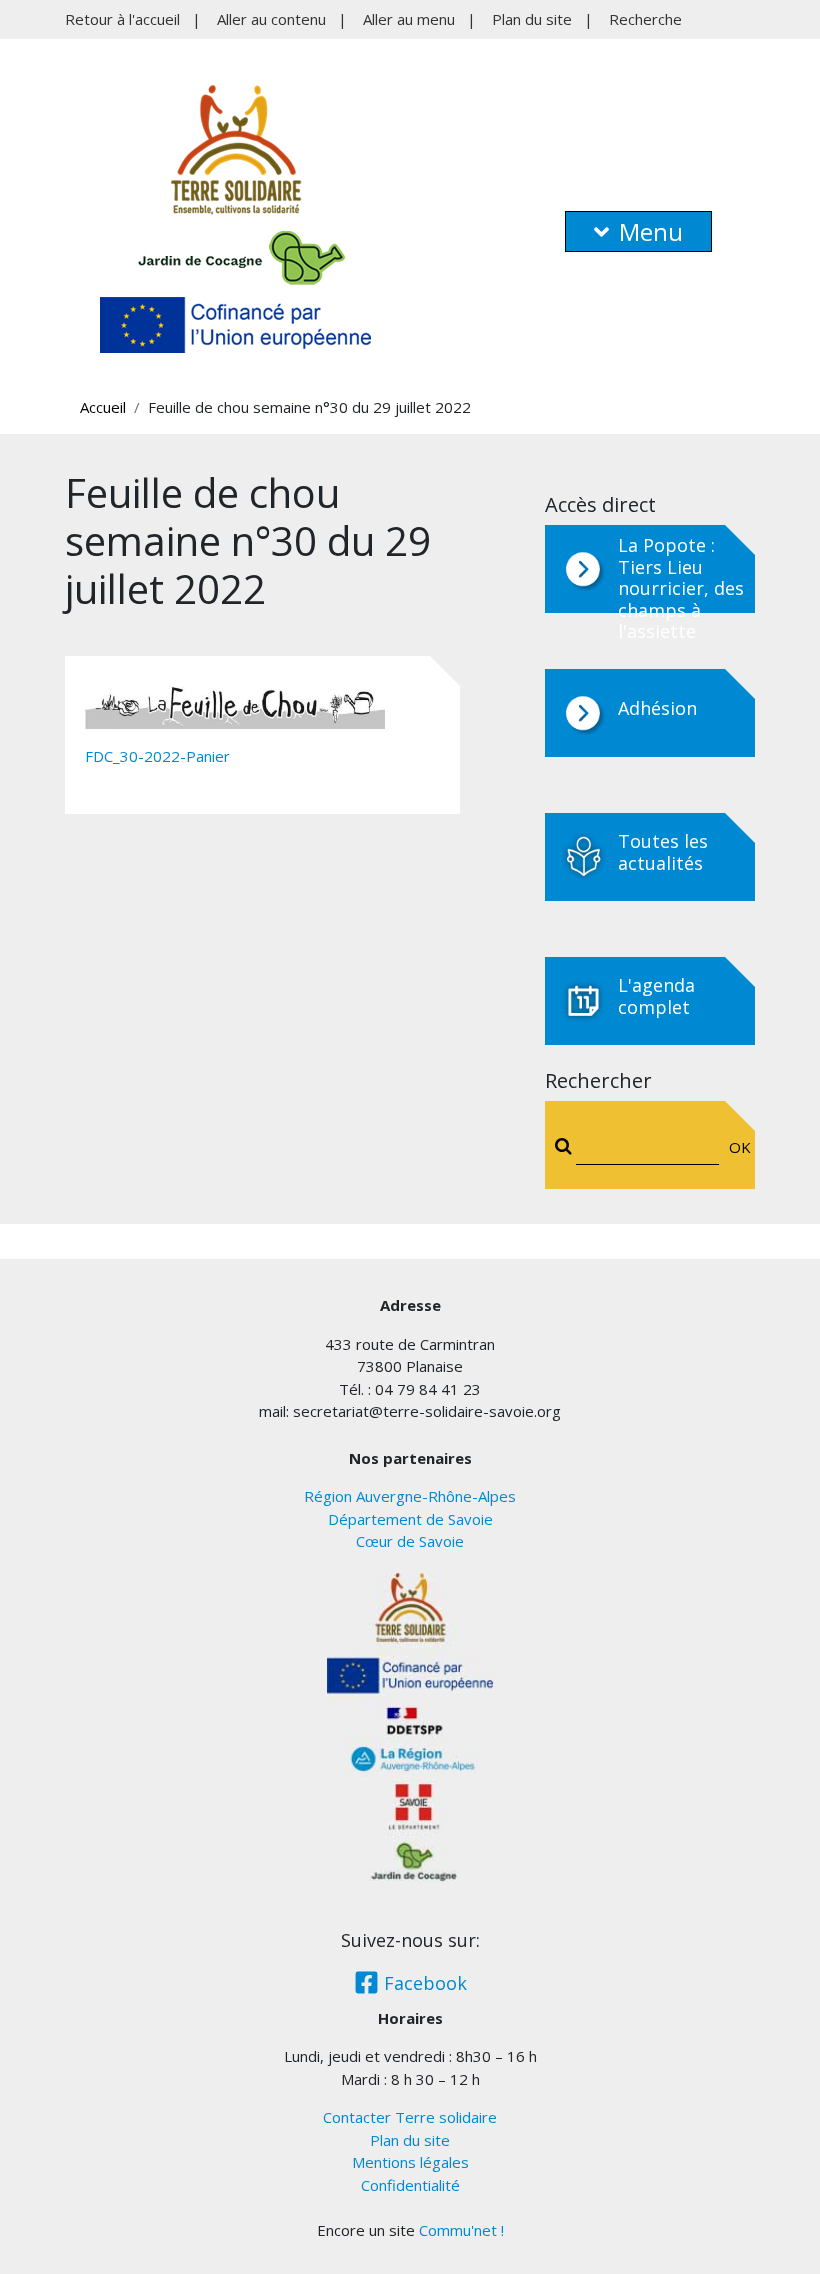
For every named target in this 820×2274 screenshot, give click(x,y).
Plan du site (532, 19)
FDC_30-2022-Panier (157, 756)
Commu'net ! (461, 2230)
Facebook (423, 1983)
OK (735, 1147)
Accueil (103, 407)
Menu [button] (651, 231)
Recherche (645, 19)
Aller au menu (409, 19)
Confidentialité (410, 2185)
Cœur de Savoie (410, 1541)
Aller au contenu (271, 19)
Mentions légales (410, 2162)
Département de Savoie (410, 1519)
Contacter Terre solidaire (410, 2117)
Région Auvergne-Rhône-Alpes (410, 1496)
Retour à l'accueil (122, 19)
